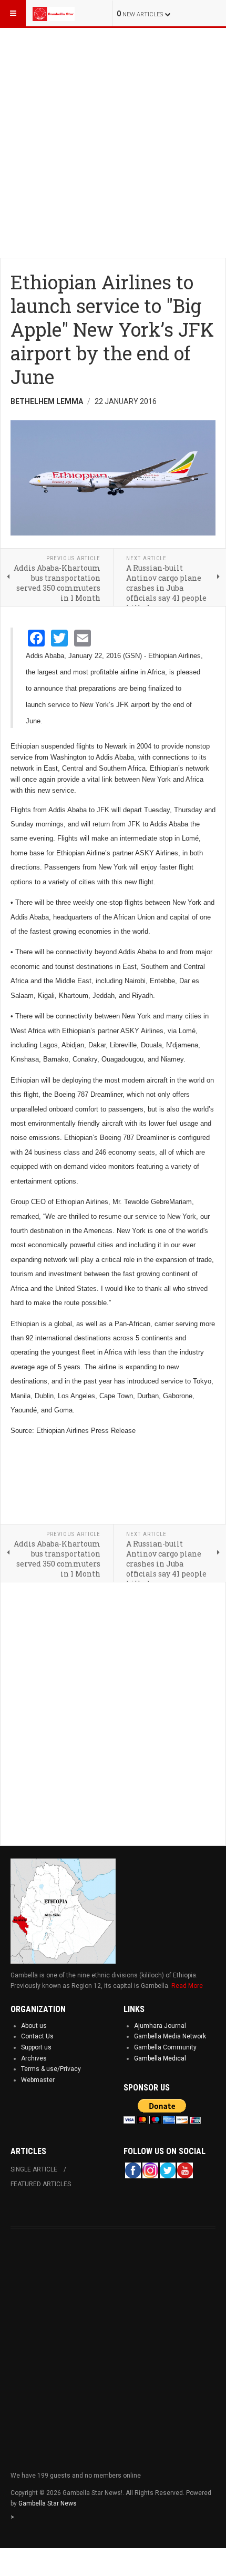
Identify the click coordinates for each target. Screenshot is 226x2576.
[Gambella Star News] (54, 13)
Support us (36, 2047)
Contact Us (37, 2036)
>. (13, 2517)
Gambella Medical (160, 2058)
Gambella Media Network (170, 2036)
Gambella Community (165, 2047)
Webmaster (38, 2080)
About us (34, 2026)
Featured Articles (41, 2184)
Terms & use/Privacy (51, 2069)
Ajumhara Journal (160, 2026)
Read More (187, 1986)
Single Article (34, 2169)
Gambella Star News (48, 2503)
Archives (34, 2058)
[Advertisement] (113, 141)
